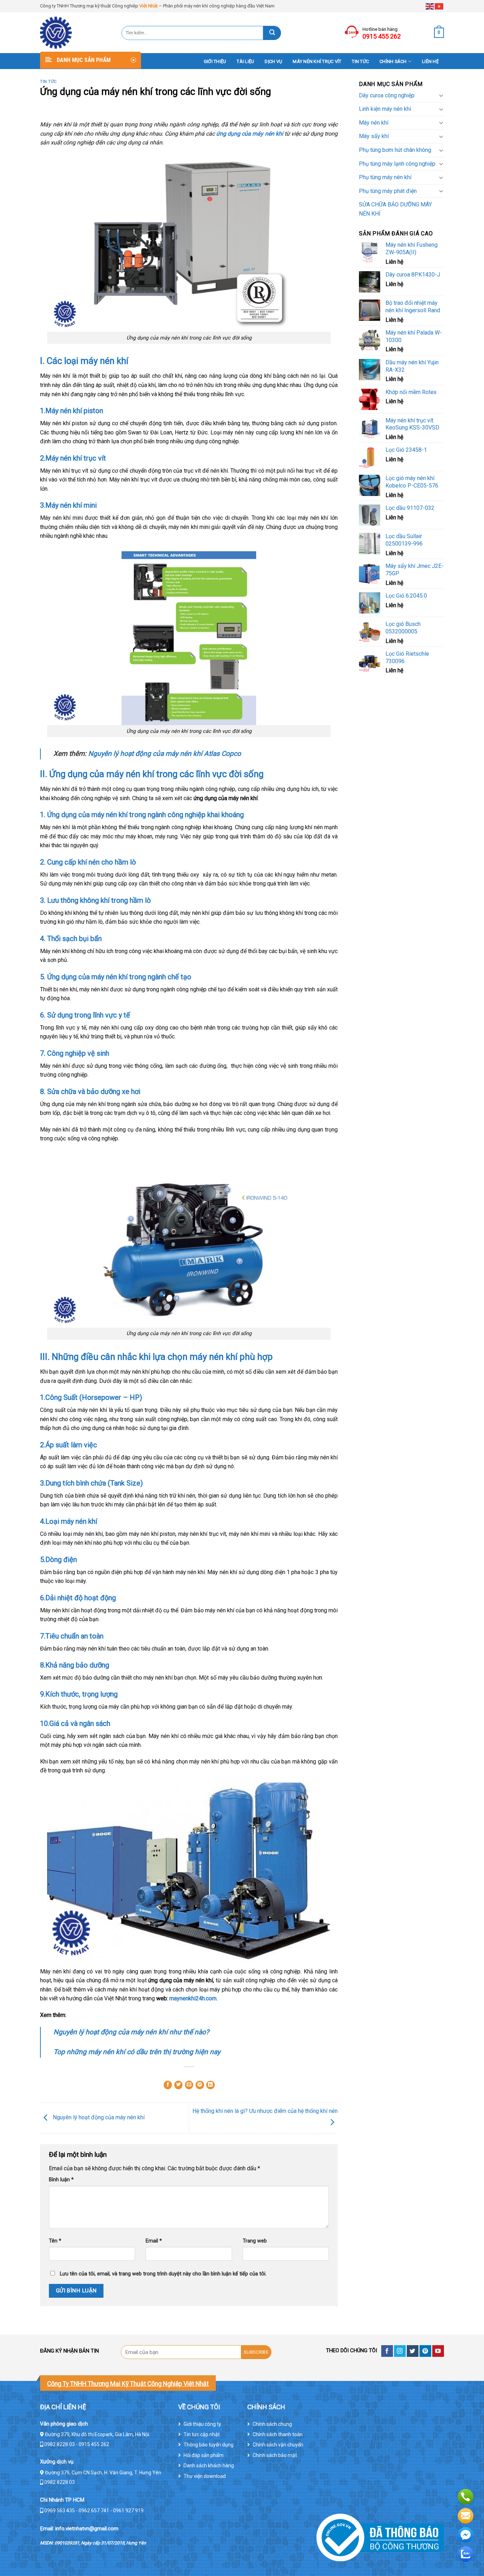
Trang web (255, 2241)
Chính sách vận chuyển (278, 2445)
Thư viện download (205, 2476)
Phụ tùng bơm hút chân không (395, 150)
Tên (55, 2241)
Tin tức (360, 61)
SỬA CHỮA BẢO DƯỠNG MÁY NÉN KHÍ (395, 209)
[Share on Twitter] (179, 2085)
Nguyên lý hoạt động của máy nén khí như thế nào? (131, 2032)
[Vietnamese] (439, 6)
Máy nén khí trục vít (317, 61)
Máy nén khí (374, 123)
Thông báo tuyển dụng (209, 2445)
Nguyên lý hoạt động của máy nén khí (98, 2117)
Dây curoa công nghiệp (387, 95)
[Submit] (272, 33)
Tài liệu (245, 61)
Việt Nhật (148, 6)
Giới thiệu (215, 61)
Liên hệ (430, 61)
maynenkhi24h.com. (194, 1998)
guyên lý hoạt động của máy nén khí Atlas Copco (165, 754)
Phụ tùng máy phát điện (388, 191)
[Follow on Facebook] (387, 2351)
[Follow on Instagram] (400, 2351)
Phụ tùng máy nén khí (385, 177)
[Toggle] (441, 95)
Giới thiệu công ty (202, 2424)
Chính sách (393, 61)
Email (154, 2241)
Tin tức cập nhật (202, 2434)
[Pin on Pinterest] (200, 2085)
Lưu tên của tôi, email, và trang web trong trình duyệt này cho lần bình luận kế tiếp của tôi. (163, 2274)
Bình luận (61, 2180)
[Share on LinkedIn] (210, 2085)
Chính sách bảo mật (275, 2455)
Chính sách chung (272, 2424)
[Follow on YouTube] (438, 2351)
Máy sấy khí (374, 136)
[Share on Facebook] (168, 2085)
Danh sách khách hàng (209, 2466)
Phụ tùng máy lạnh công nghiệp (397, 164)
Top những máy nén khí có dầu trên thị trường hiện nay (137, 2052)
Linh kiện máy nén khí (385, 109)
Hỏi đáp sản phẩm (204, 2455)
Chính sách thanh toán (278, 2434)
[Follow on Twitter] (413, 2351)
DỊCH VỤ (273, 61)
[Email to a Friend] (189, 2085)
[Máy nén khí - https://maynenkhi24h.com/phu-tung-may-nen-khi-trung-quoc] (75, 33)
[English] (430, 6)
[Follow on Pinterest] (425, 2351)
